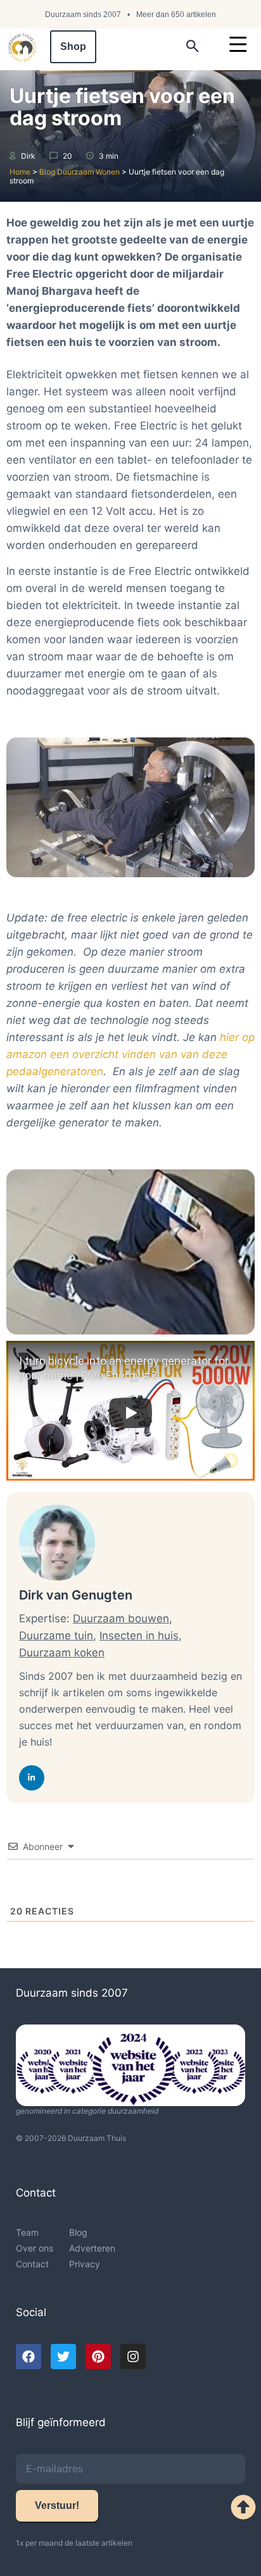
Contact (32, 2264)
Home (20, 172)
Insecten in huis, (141, 1636)
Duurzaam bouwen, (123, 1618)
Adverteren (92, 2248)
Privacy (85, 2264)
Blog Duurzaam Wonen (80, 172)
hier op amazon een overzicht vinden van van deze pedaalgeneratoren (130, 1054)
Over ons (35, 2248)
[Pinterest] (98, 2357)
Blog (78, 2232)
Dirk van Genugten (76, 1595)
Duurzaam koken (62, 1653)
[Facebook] (29, 2357)
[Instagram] (133, 2357)
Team (27, 2232)
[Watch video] (130, 1413)
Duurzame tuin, (58, 1636)
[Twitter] (63, 2357)
